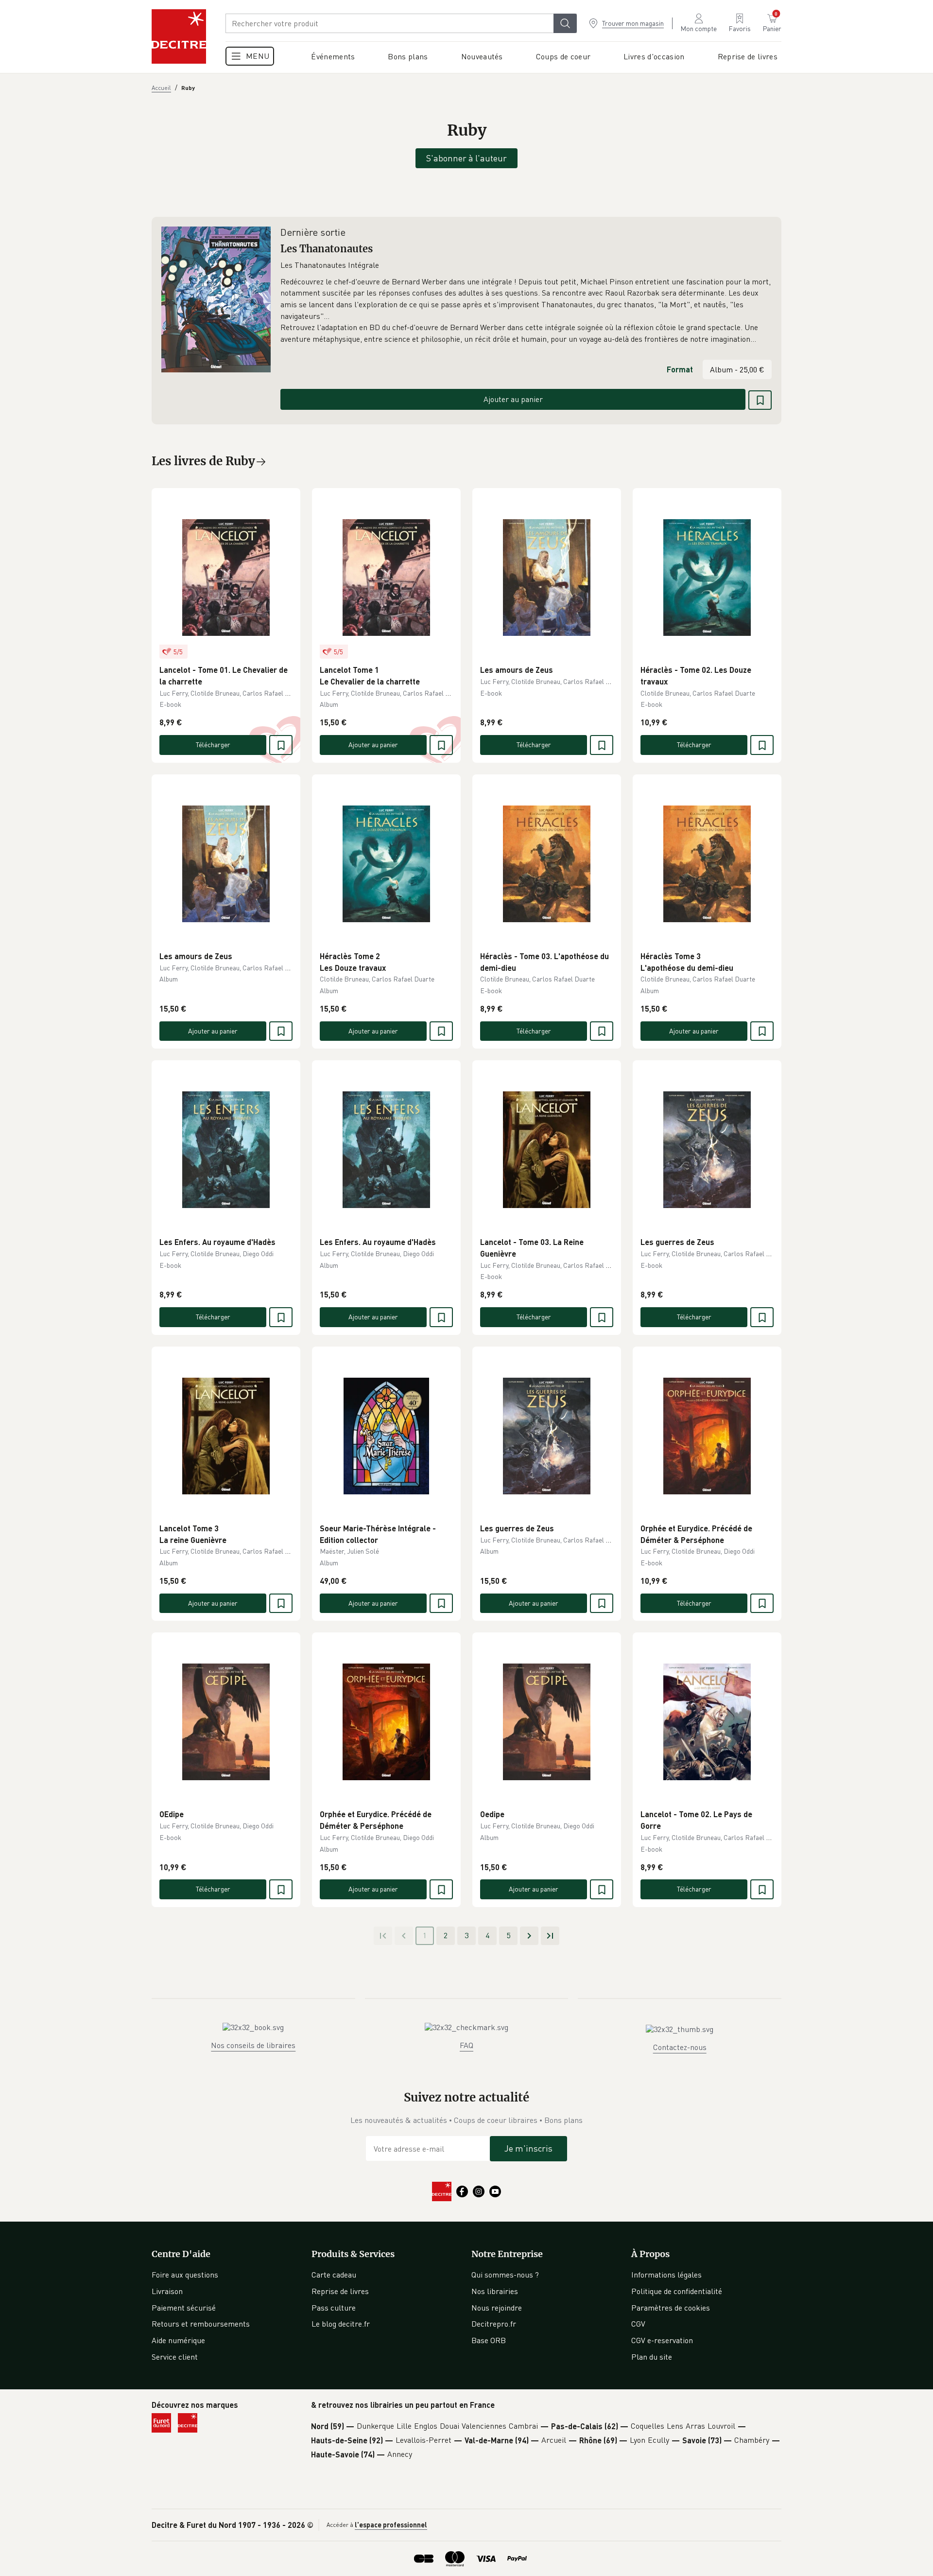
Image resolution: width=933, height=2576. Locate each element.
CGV (638, 2324)
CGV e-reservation (662, 2340)
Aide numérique (178, 2340)
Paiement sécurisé (184, 2308)
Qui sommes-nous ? (505, 2275)
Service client (175, 2357)
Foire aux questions (185, 2275)
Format (680, 369)
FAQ (466, 2045)
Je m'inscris (528, 2148)
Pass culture (334, 2308)
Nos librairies (495, 2291)
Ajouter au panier (513, 399)
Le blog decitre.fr (341, 2324)
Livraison (167, 2291)
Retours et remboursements (201, 2324)
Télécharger (213, 745)
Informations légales (666, 2275)
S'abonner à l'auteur (466, 158)
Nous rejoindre (497, 2308)
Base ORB (489, 2340)
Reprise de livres (340, 2291)
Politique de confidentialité (677, 2291)
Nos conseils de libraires (253, 2045)
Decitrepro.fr (494, 2324)
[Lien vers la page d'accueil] (179, 36)
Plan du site (652, 2357)
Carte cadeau (334, 2275)
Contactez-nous (680, 2047)
